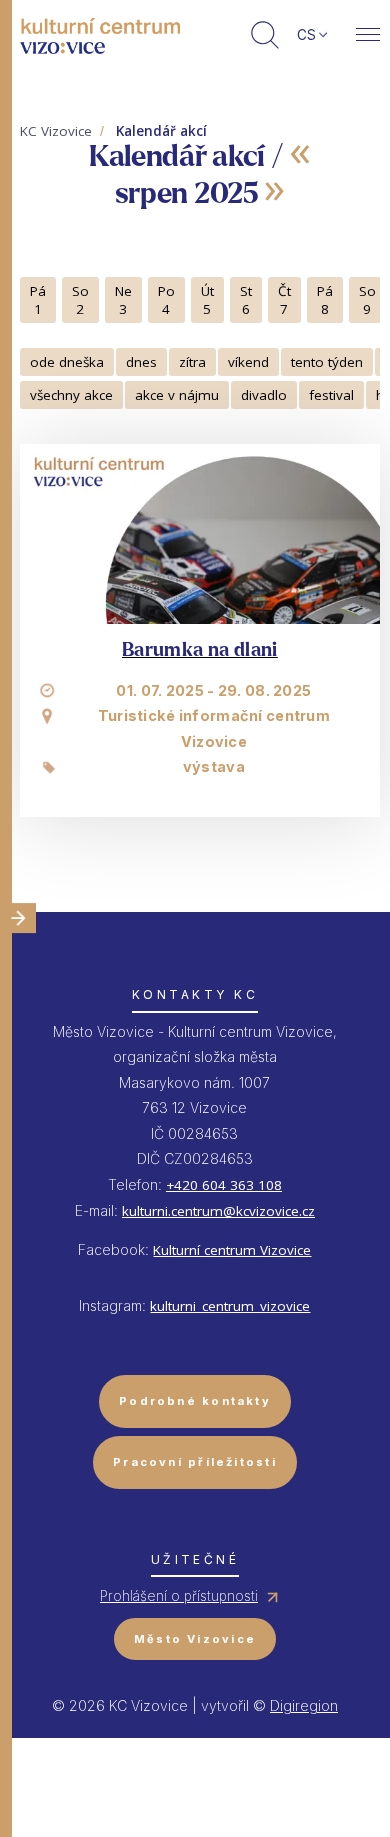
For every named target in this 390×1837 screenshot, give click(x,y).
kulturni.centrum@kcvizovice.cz (218, 1211)
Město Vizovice (195, 1639)
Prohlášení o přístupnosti (179, 1596)
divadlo (264, 395)
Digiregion (304, 1705)
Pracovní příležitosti (195, 1462)
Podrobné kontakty (195, 1401)
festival (331, 395)
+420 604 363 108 (224, 1185)
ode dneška (67, 362)
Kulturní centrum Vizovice (232, 1250)
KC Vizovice (56, 131)
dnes (141, 362)
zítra (192, 362)
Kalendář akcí (161, 131)
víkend (248, 362)
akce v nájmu (177, 395)
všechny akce (71, 395)
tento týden (327, 362)
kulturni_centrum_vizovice (230, 1306)
